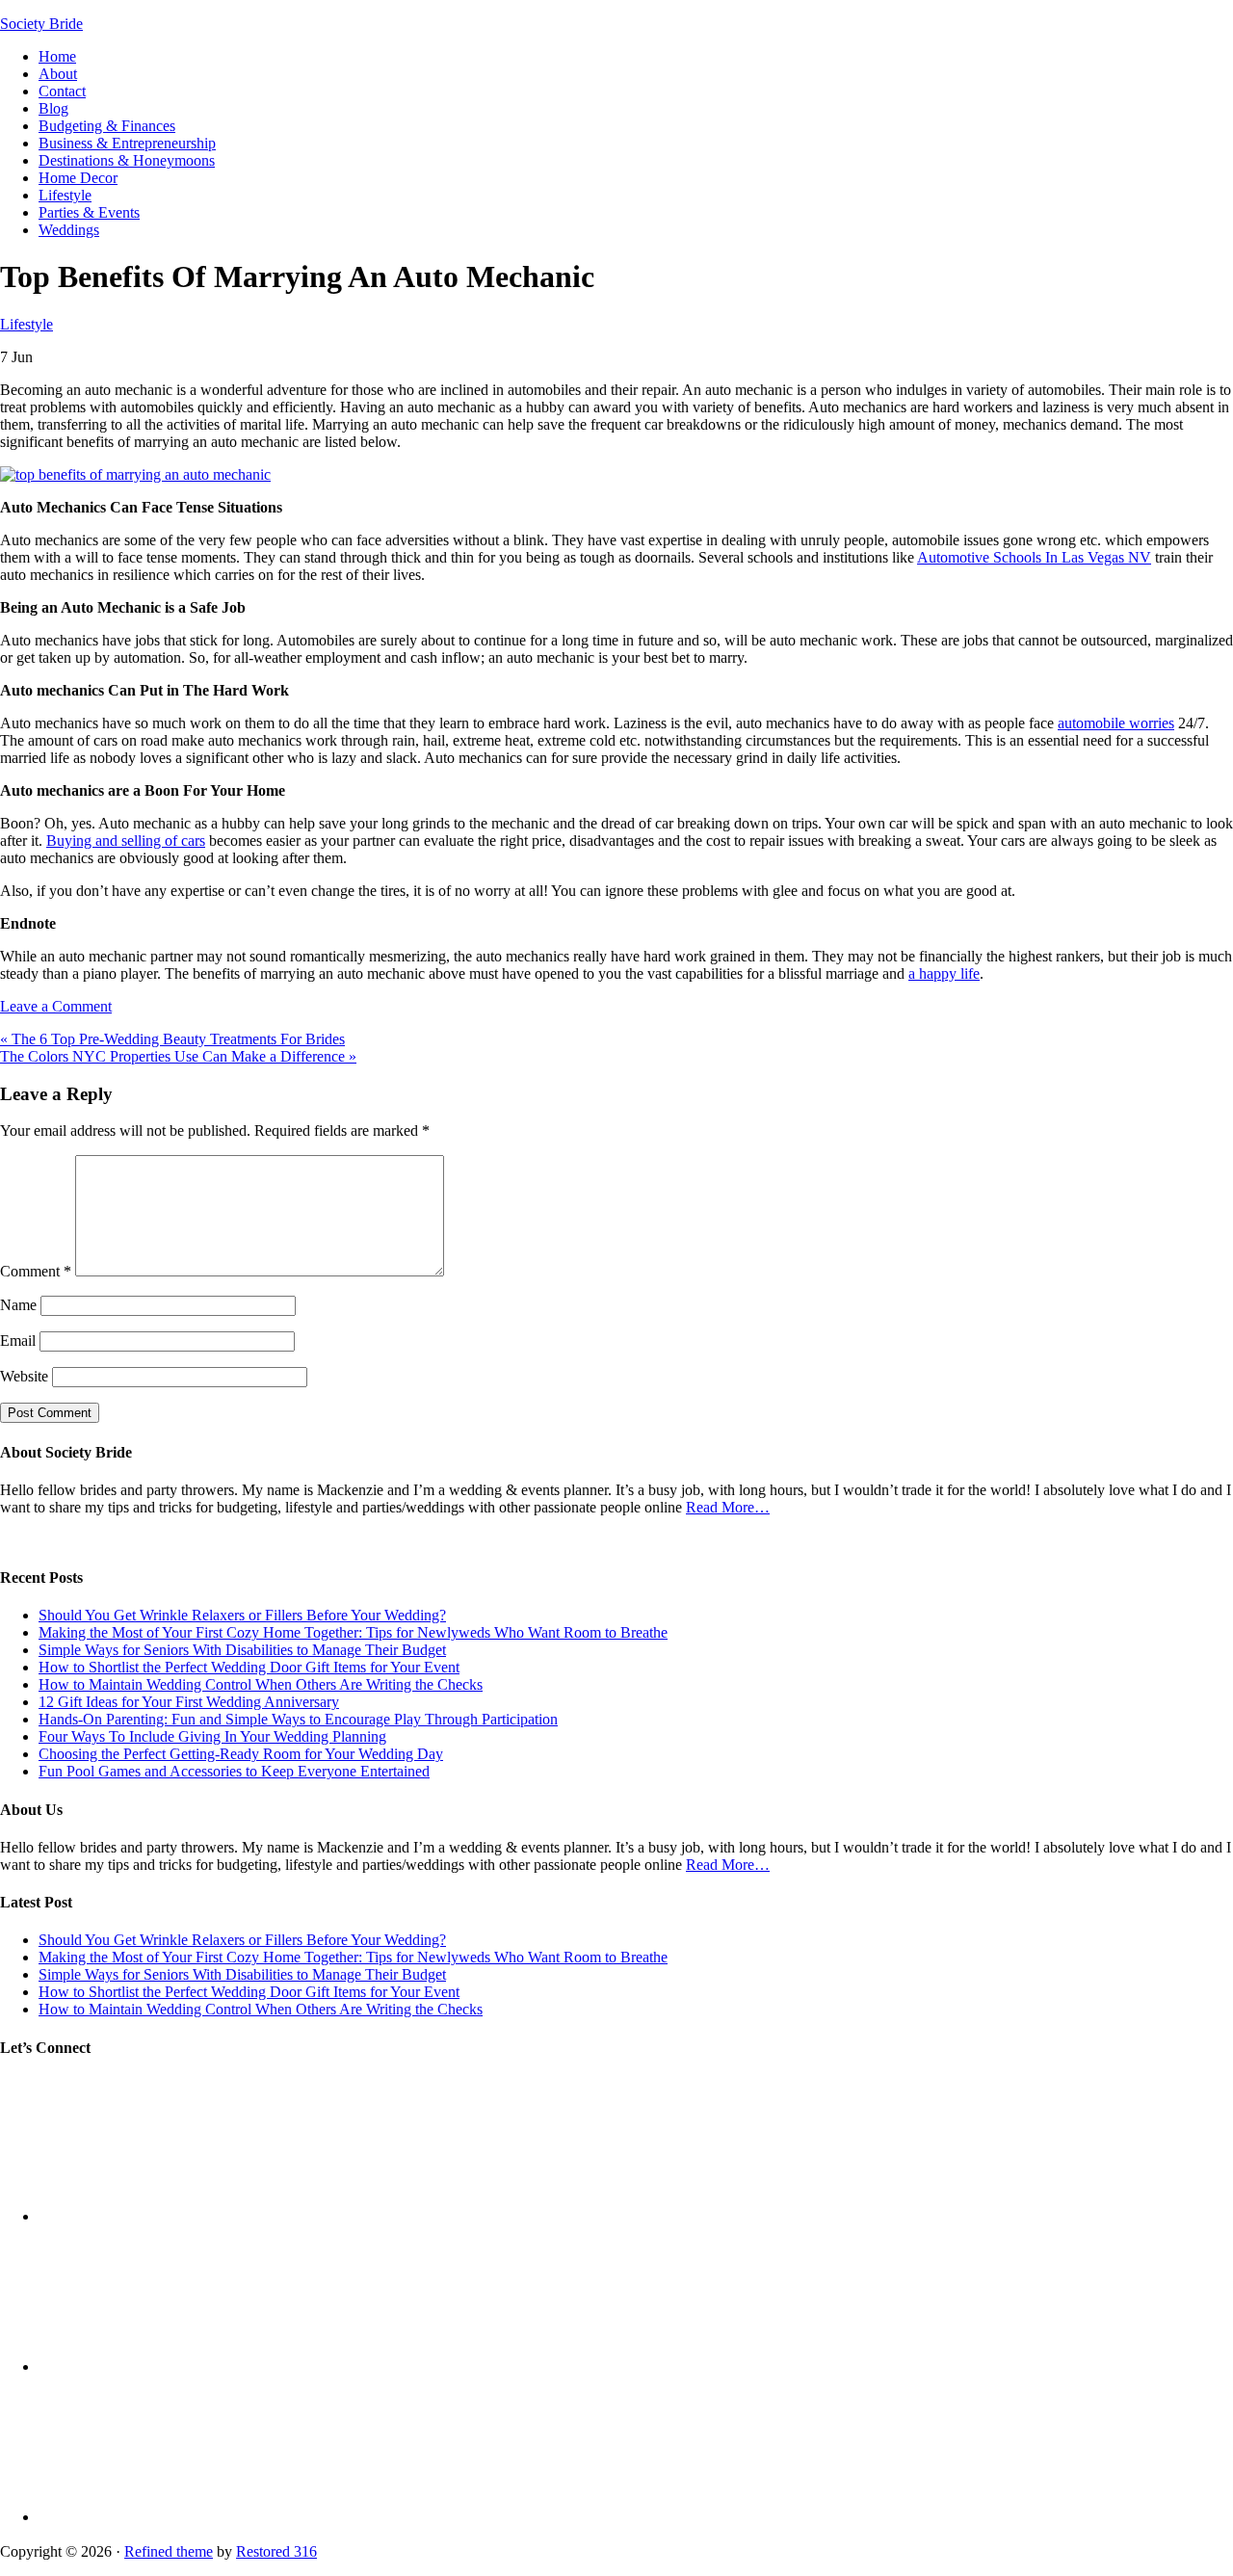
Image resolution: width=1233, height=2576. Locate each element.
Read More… (728, 1507)
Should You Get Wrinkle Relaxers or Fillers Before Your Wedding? (242, 1615)
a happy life (944, 973)
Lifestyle (26, 324)
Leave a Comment (56, 1006)
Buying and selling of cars (126, 841)
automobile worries (1116, 723)
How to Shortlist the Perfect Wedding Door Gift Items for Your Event (249, 1667)
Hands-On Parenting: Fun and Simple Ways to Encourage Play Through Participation (298, 1719)
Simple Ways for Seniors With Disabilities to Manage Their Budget (242, 1650)
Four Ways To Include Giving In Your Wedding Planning (212, 1736)
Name (18, 1305)
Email (18, 1341)
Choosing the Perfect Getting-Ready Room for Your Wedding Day (241, 1754)
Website (24, 1376)
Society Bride (41, 24)
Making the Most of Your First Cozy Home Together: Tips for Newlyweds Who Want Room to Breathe (353, 1632)
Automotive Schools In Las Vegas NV (1034, 557)
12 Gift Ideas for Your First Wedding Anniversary (189, 1702)
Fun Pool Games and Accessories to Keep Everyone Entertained (234, 1771)
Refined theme (169, 2551)
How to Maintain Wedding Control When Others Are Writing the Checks (261, 1684)
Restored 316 (276, 2551)
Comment (36, 1271)
